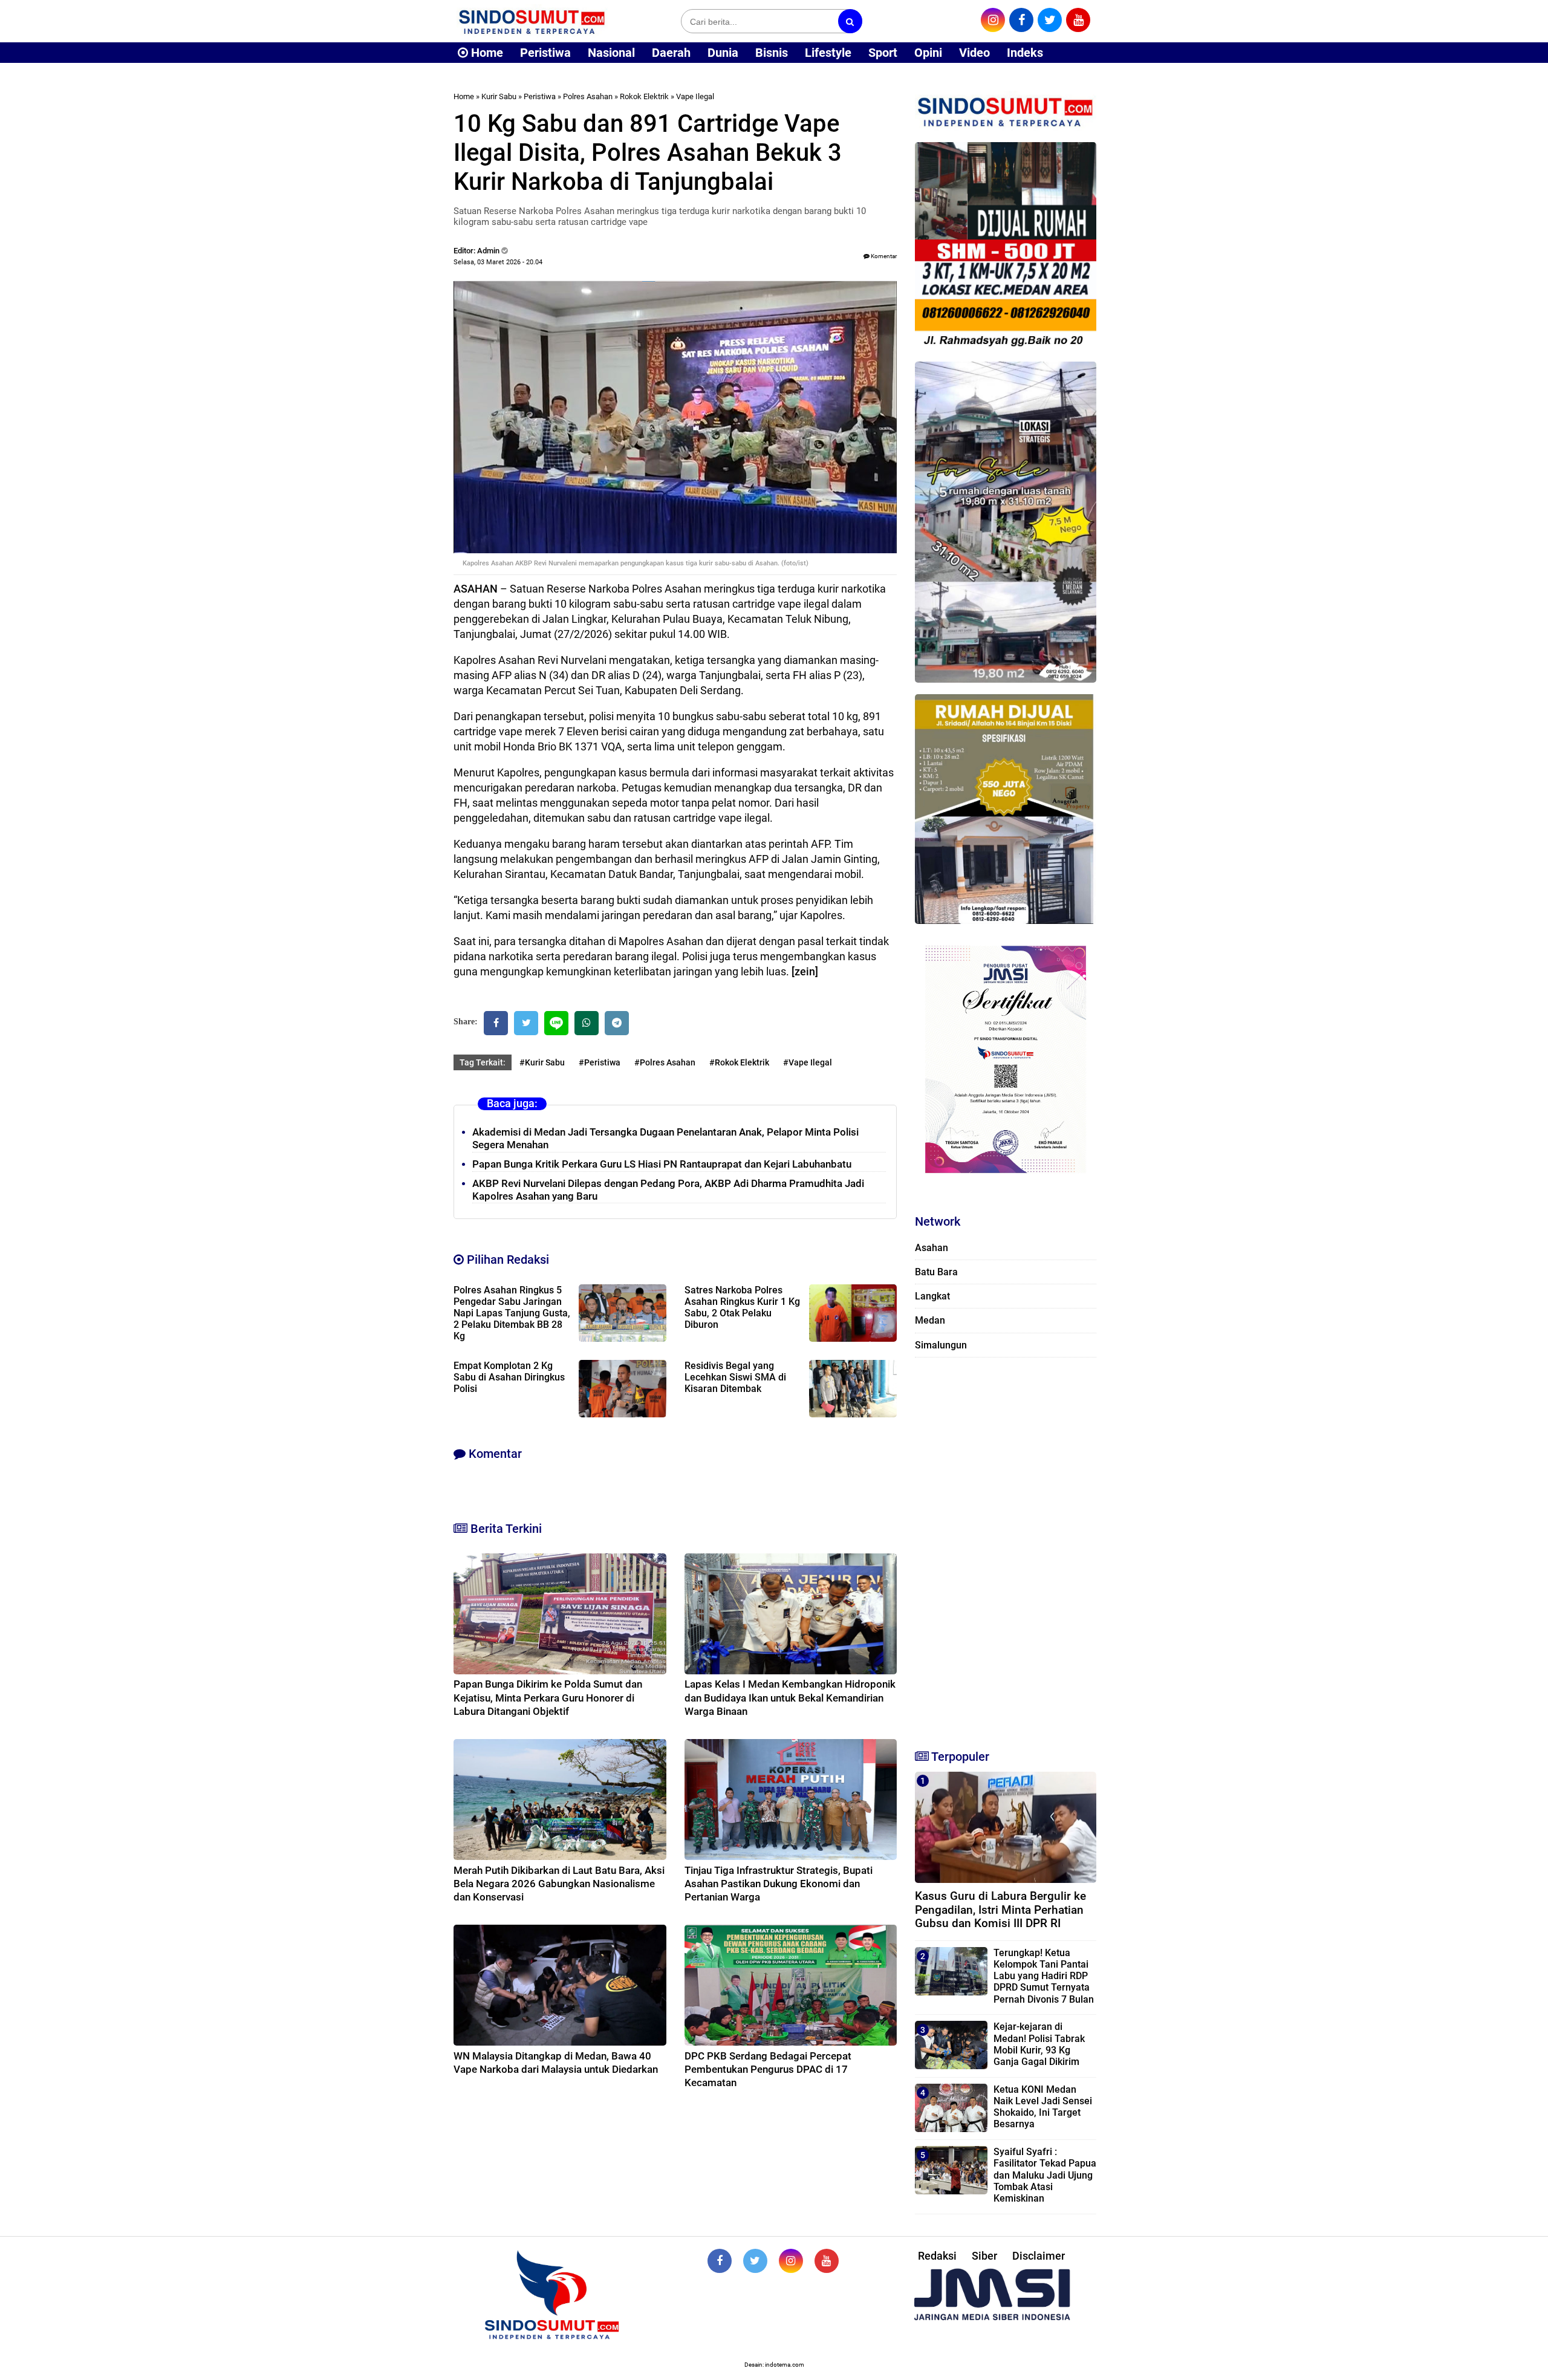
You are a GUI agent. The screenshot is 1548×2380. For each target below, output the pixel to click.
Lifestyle (828, 53)
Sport (883, 53)
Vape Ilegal (695, 96)
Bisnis (772, 53)
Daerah (671, 53)
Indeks (1025, 53)
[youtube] (1078, 20)
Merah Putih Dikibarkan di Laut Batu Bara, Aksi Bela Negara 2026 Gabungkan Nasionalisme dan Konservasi (559, 1884)
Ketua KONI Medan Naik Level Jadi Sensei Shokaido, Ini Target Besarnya (1043, 2107)
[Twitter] (526, 1023)
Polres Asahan (588, 96)
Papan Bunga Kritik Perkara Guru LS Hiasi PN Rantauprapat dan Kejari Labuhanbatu (662, 1164)
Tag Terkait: (483, 1062)
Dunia (723, 53)
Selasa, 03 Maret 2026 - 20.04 (498, 262)
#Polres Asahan (665, 1062)
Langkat (932, 1296)
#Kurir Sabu (542, 1062)
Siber (984, 2256)
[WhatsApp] (587, 1023)
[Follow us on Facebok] (720, 2261)
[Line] (556, 1023)
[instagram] (993, 20)
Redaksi (937, 2256)
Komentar (883, 256)
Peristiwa (545, 53)
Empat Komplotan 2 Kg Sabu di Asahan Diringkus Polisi (509, 1377)
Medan (930, 1320)
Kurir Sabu (499, 96)
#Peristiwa (600, 1062)
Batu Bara (936, 1272)
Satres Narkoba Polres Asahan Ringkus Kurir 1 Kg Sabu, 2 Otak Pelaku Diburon (742, 1307)
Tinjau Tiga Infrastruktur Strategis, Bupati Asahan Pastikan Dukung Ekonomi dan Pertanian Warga (779, 1884)
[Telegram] (617, 1023)
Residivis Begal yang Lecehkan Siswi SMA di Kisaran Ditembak (735, 1377)
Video (974, 53)
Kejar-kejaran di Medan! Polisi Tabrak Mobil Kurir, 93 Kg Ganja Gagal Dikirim (1039, 2044)
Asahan (932, 1248)
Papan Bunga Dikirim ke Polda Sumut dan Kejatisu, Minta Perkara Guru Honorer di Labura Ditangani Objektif (548, 1697)
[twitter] (1050, 20)
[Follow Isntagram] (791, 2261)
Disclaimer (1039, 2256)
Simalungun (941, 1345)
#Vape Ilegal (808, 1062)
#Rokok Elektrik (739, 1062)
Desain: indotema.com (774, 2365)
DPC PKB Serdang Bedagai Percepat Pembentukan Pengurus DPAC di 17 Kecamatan (768, 2069)
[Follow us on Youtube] (827, 2261)
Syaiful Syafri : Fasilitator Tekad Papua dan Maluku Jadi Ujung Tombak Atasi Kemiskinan (1045, 2175)
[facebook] (1021, 20)
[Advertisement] (1006, 1548)
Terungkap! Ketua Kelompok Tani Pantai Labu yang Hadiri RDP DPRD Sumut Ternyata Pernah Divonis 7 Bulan (1044, 1976)
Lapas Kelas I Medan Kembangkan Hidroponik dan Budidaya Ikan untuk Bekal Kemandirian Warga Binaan (790, 1697)
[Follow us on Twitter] (755, 2261)
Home (486, 53)
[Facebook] (496, 1023)
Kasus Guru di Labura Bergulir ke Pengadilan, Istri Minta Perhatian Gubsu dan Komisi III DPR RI (1000, 1910)
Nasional (611, 53)
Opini (928, 53)
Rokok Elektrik (644, 96)
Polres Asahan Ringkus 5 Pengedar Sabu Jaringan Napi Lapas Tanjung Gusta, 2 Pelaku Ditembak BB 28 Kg (512, 1313)
